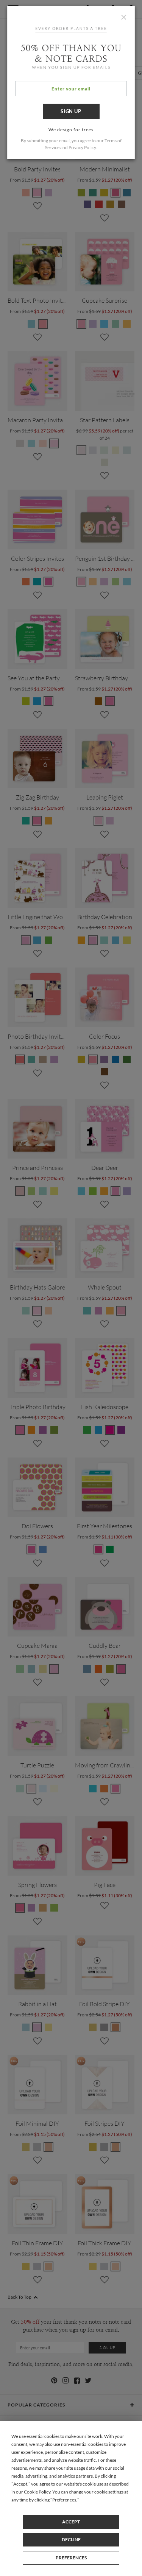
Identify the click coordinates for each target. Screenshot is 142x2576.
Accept (71, 2522)
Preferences (71, 2558)
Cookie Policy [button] (37, 2492)
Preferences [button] (64, 2500)
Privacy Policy (82, 147)
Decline (71, 2539)
